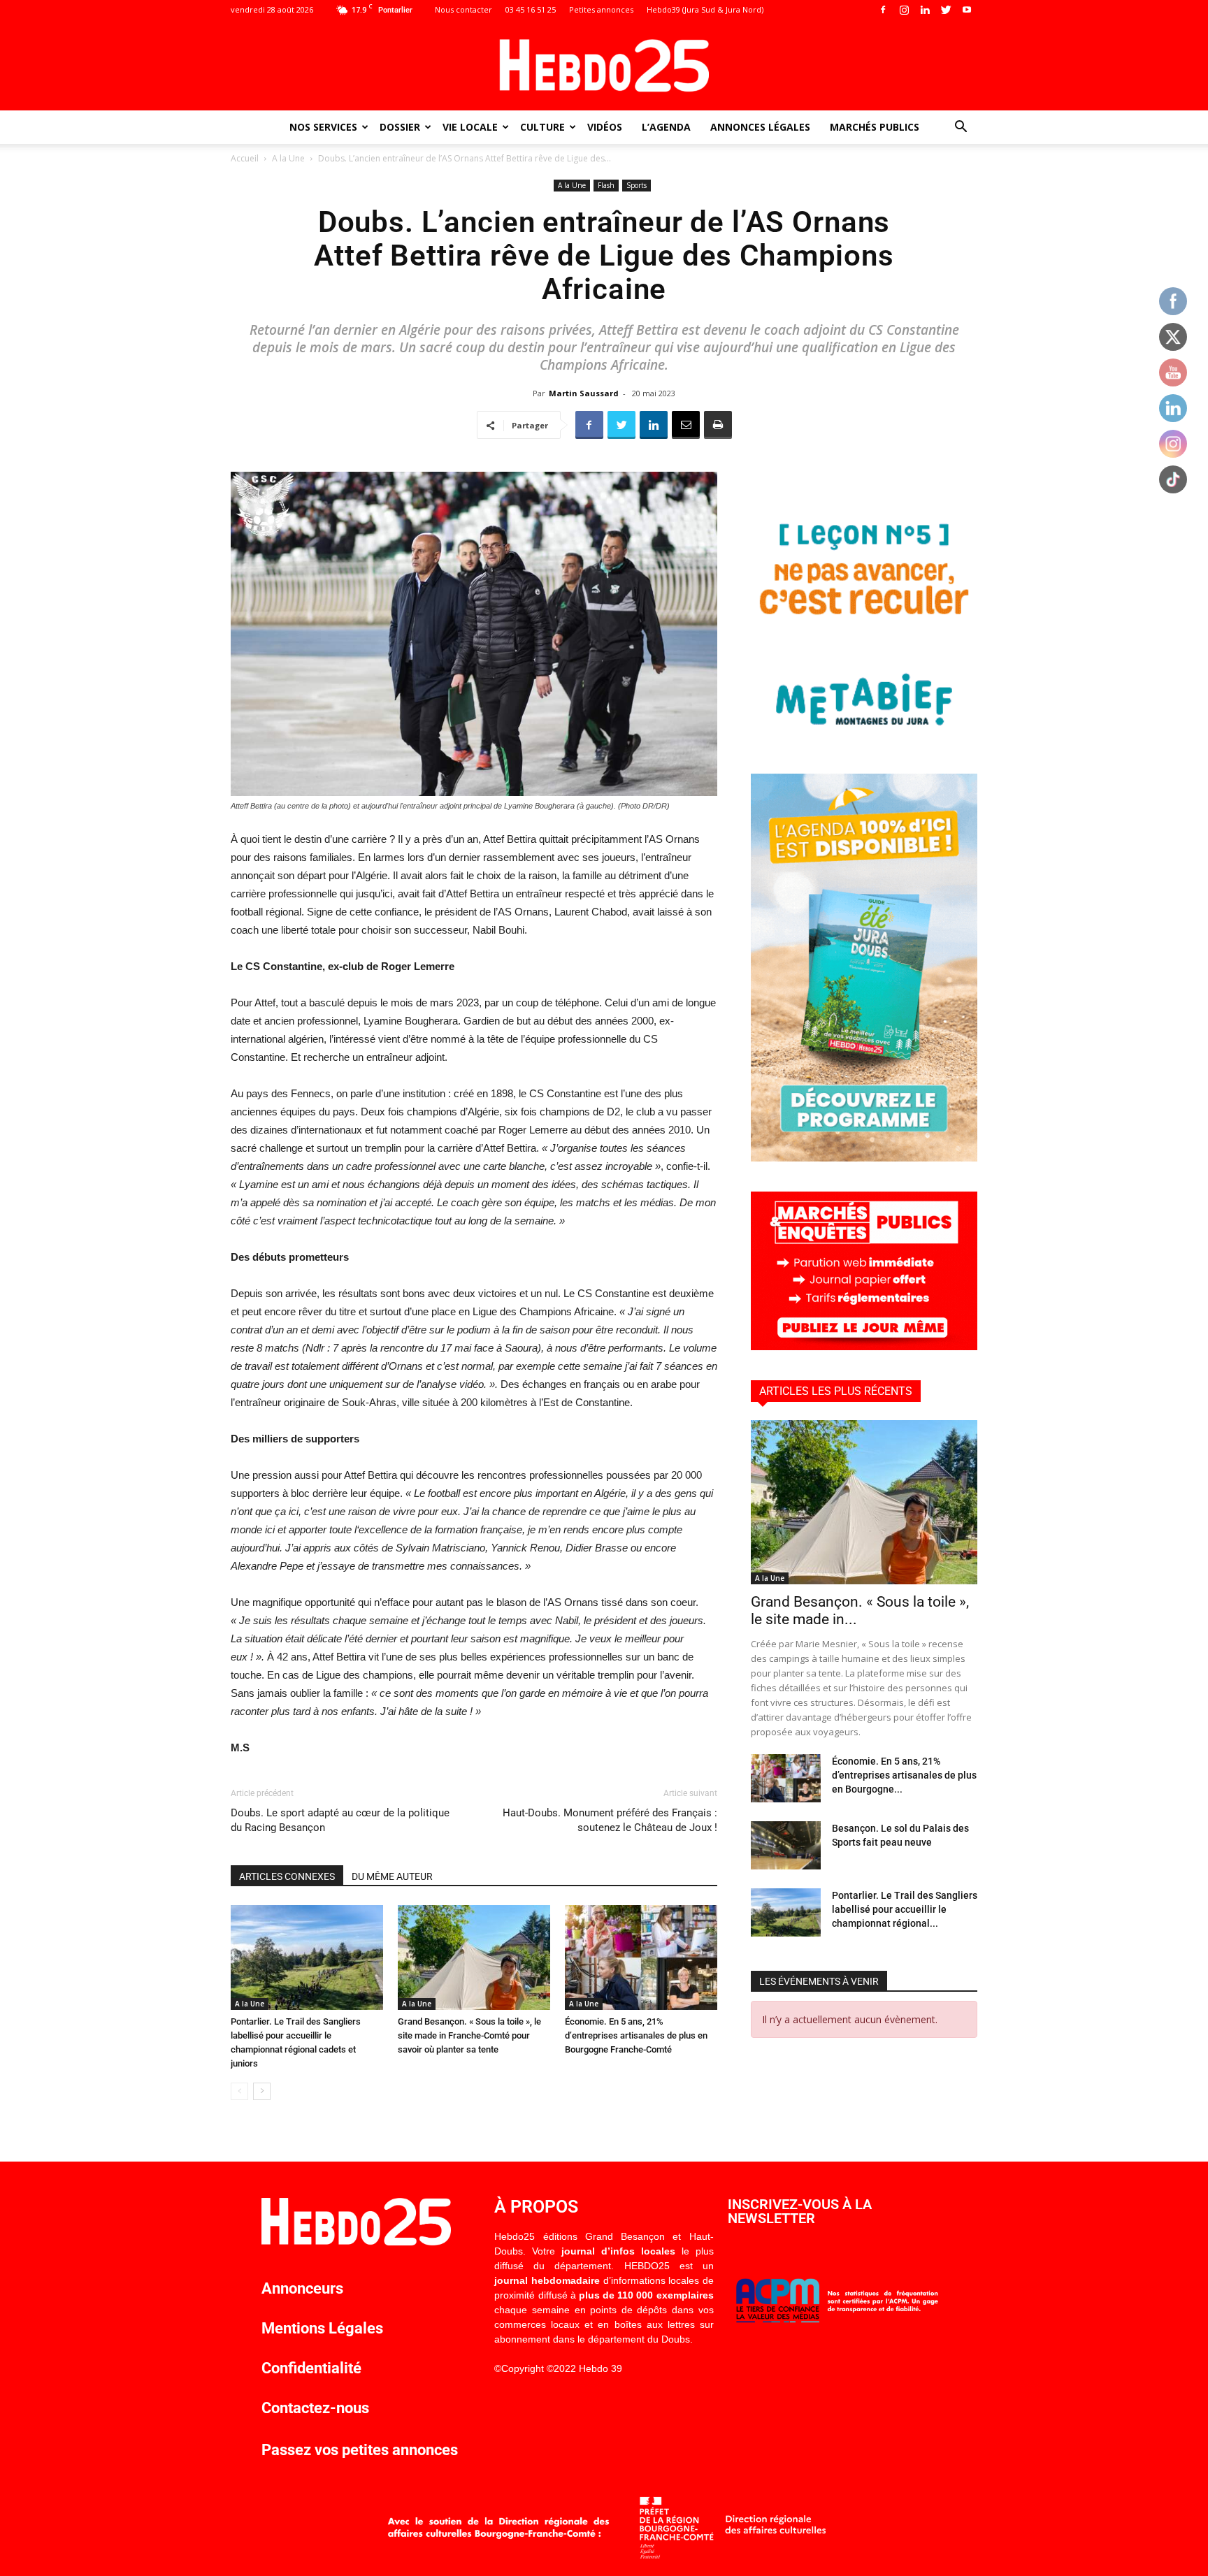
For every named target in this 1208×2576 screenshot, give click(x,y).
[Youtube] (967, 10)
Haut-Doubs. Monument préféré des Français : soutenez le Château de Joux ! (610, 1820)
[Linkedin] (925, 10)
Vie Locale (470, 127)
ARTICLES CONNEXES (287, 1876)
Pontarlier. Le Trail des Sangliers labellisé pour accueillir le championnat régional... (905, 1909)
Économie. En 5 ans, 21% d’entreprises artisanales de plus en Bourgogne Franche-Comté (636, 2035)
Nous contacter (463, 9)
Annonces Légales (760, 127)
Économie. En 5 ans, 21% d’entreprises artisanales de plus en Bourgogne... (904, 1775)
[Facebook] (883, 10)
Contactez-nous (315, 2408)
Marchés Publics (875, 127)
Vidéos (605, 127)
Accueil (245, 158)
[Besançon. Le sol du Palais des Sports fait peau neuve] (786, 1845)
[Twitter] (946, 10)
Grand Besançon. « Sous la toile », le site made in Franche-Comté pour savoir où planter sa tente (469, 2035)
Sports (637, 185)
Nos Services (323, 127)
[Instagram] (904, 10)
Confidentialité (311, 2368)
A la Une (288, 158)
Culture (542, 127)
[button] (961, 128)
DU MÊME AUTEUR (392, 1876)
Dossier (400, 127)
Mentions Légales (322, 2328)
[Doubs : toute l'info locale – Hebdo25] (604, 66)
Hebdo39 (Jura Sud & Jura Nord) (705, 9)
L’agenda (666, 127)
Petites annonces (601, 9)
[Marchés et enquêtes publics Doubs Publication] (864, 1346)
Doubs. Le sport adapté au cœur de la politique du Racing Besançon (340, 1820)
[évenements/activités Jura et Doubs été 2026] (864, 1158)
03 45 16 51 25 (531, 9)
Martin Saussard (584, 393)
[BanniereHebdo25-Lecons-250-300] (864, 740)
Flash (606, 185)
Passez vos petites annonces (360, 2450)
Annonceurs (302, 2288)
